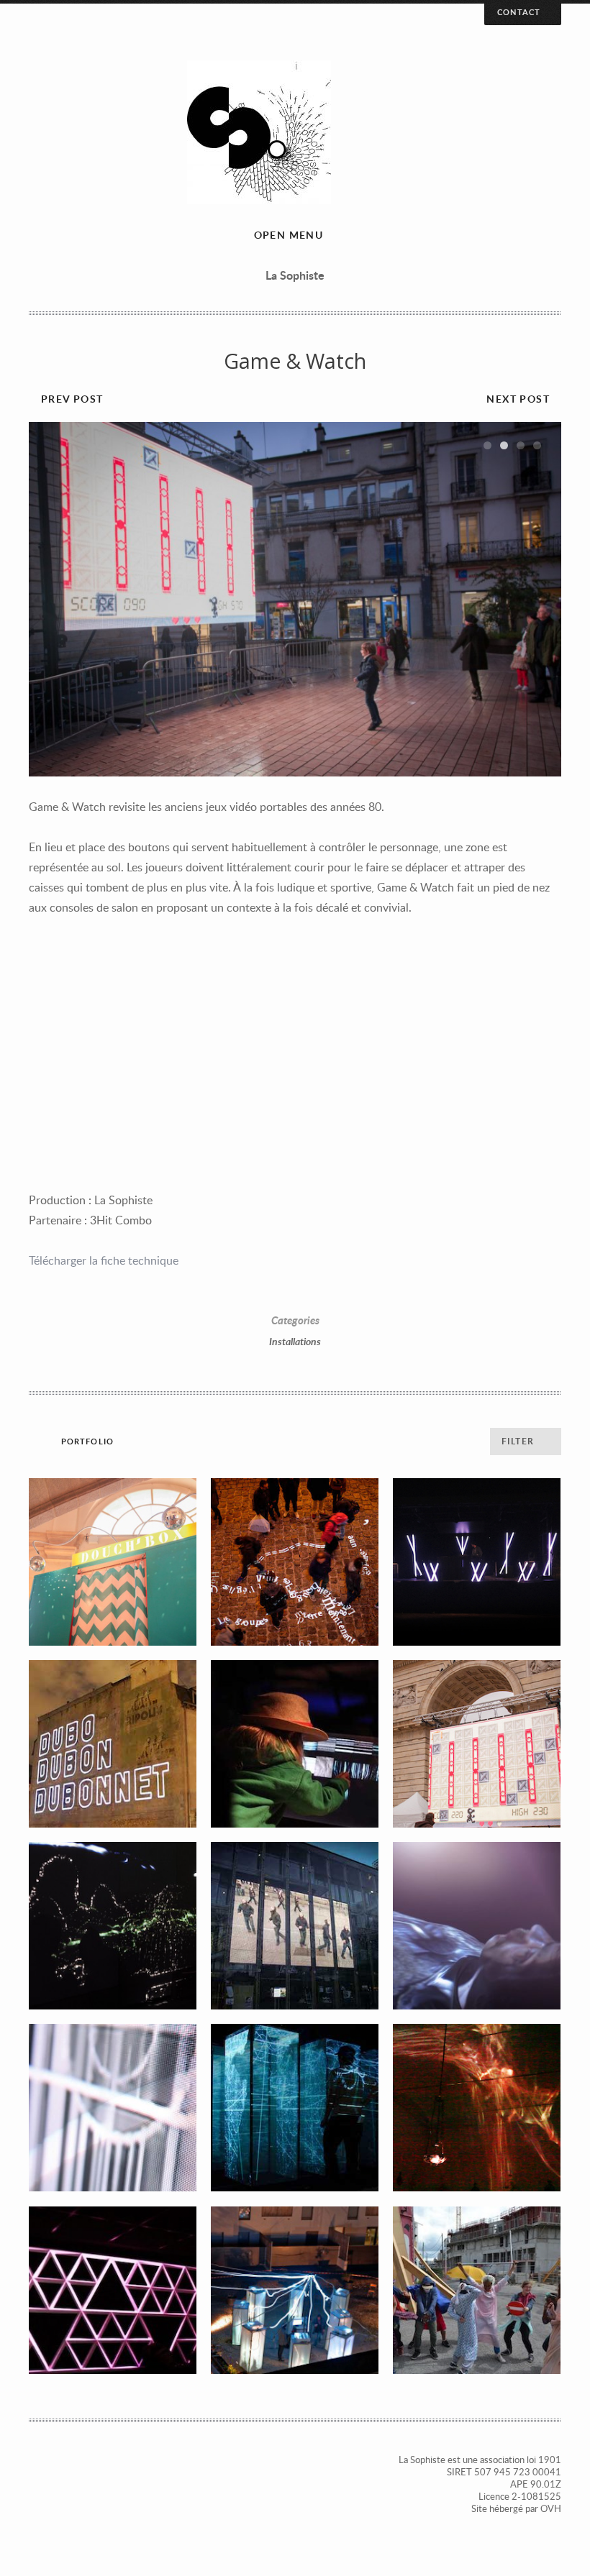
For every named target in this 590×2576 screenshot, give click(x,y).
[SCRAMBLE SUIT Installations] (477, 1926)
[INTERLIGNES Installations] (295, 1562)
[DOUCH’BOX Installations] (113, 1562)
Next (536, 600)
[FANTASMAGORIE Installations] (295, 2108)
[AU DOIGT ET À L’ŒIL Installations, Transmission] (295, 1744)
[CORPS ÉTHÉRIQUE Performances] (477, 2108)
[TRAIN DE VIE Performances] (295, 2290)
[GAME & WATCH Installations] (477, 1744)
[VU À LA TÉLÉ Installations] (113, 2108)
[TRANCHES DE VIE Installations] (295, 1926)
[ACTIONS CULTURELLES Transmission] (477, 2290)
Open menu (289, 235)
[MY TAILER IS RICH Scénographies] (113, 2290)
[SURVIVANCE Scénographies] (477, 1562)
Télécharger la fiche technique (104, 1260)
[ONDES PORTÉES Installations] (113, 1926)
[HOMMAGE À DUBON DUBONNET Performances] (113, 1744)
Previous (54, 600)
